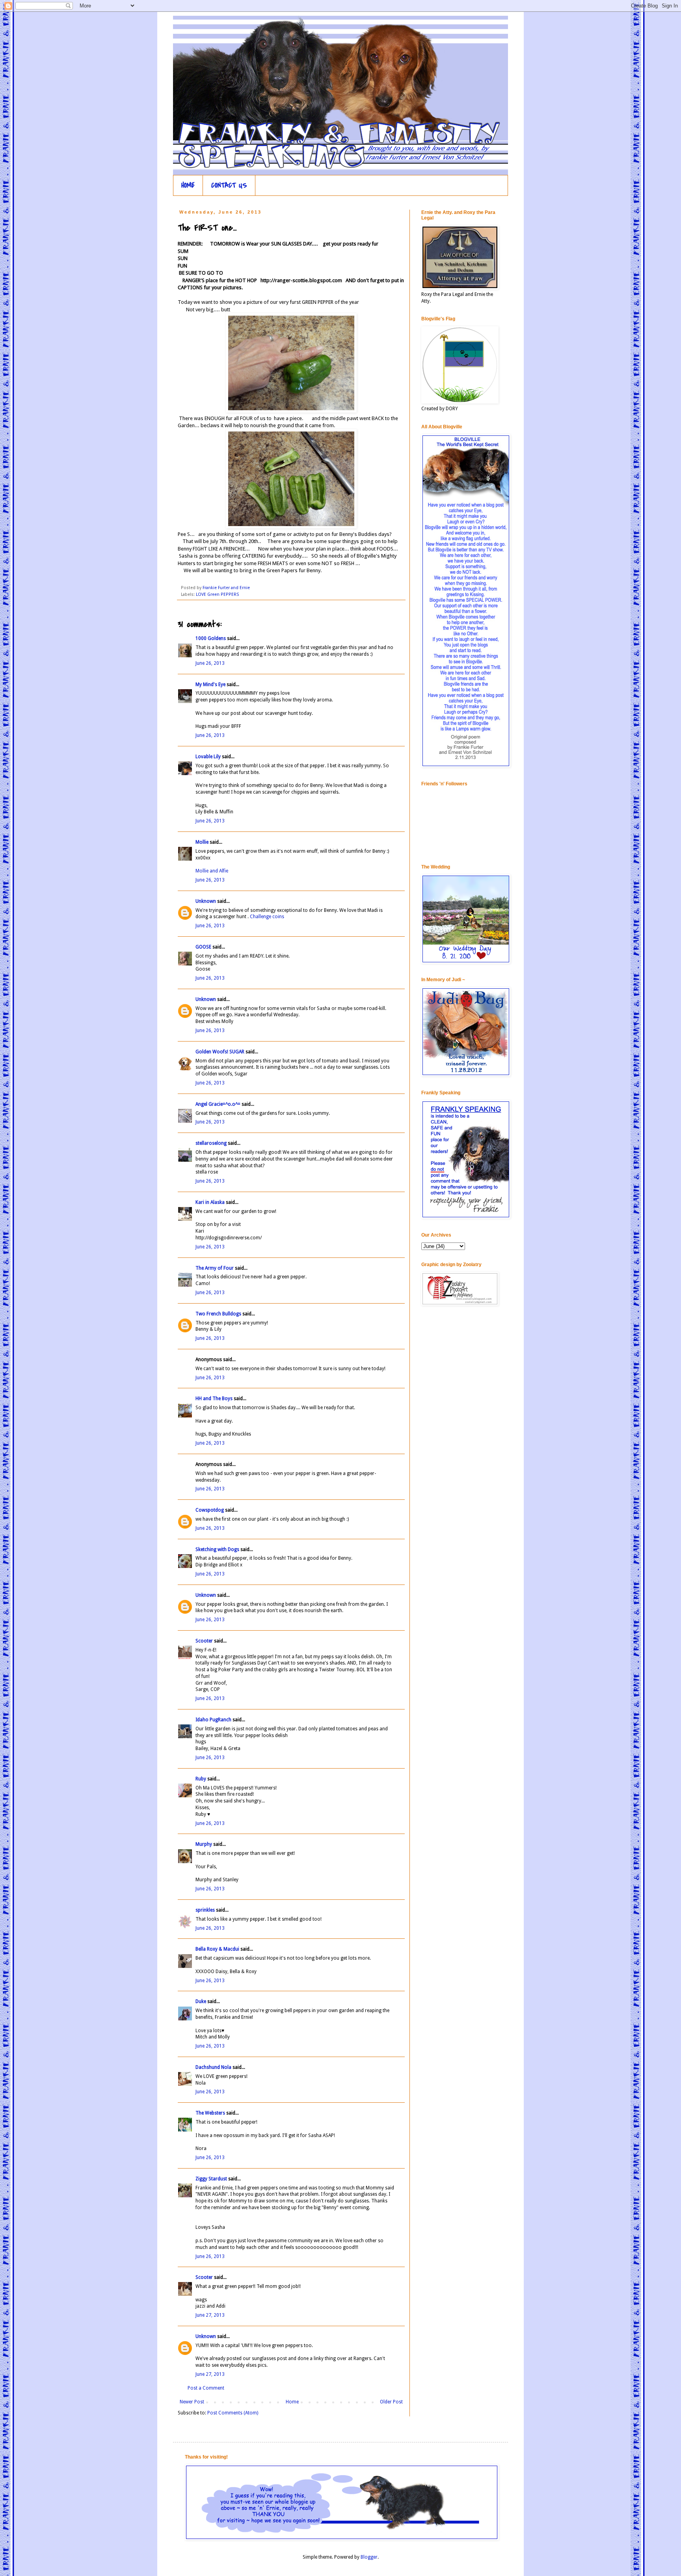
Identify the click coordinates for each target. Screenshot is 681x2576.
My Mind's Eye (210, 684)
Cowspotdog (210, 1510)
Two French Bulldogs (218, 1314)
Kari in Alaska (210, 1202)
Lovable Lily (208, 757)
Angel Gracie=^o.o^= (218, 1104)
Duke (201, 2001)
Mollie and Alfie (212, 871)
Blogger (369, 2557)
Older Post (391, 2402)
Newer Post (192, 2402)
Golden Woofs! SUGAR (220, 1052)
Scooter (204, 1641)
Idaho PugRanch (213, 1720)
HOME (188, 185)
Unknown (206, 901)
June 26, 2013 (210, 663)
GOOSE (203, 947)
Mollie (202, 842)
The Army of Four (215, 1268)
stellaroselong (211, 1143)
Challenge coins (267, 917)
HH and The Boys (214, 1399)
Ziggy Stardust (211, 2179)
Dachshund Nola (213, 2067)
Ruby (201, 1779)
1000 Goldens (211, 638)
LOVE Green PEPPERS (217, 594)
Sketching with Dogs (217, 1549)
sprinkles (205, 1910)
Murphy (204, 1844)
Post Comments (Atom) (233, 2413)
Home (292, 2402)
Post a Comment (206, 2388)
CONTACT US (229, 185)
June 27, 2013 (210, 2315)
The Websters (210, 2113)
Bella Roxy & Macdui (217, 1949)
